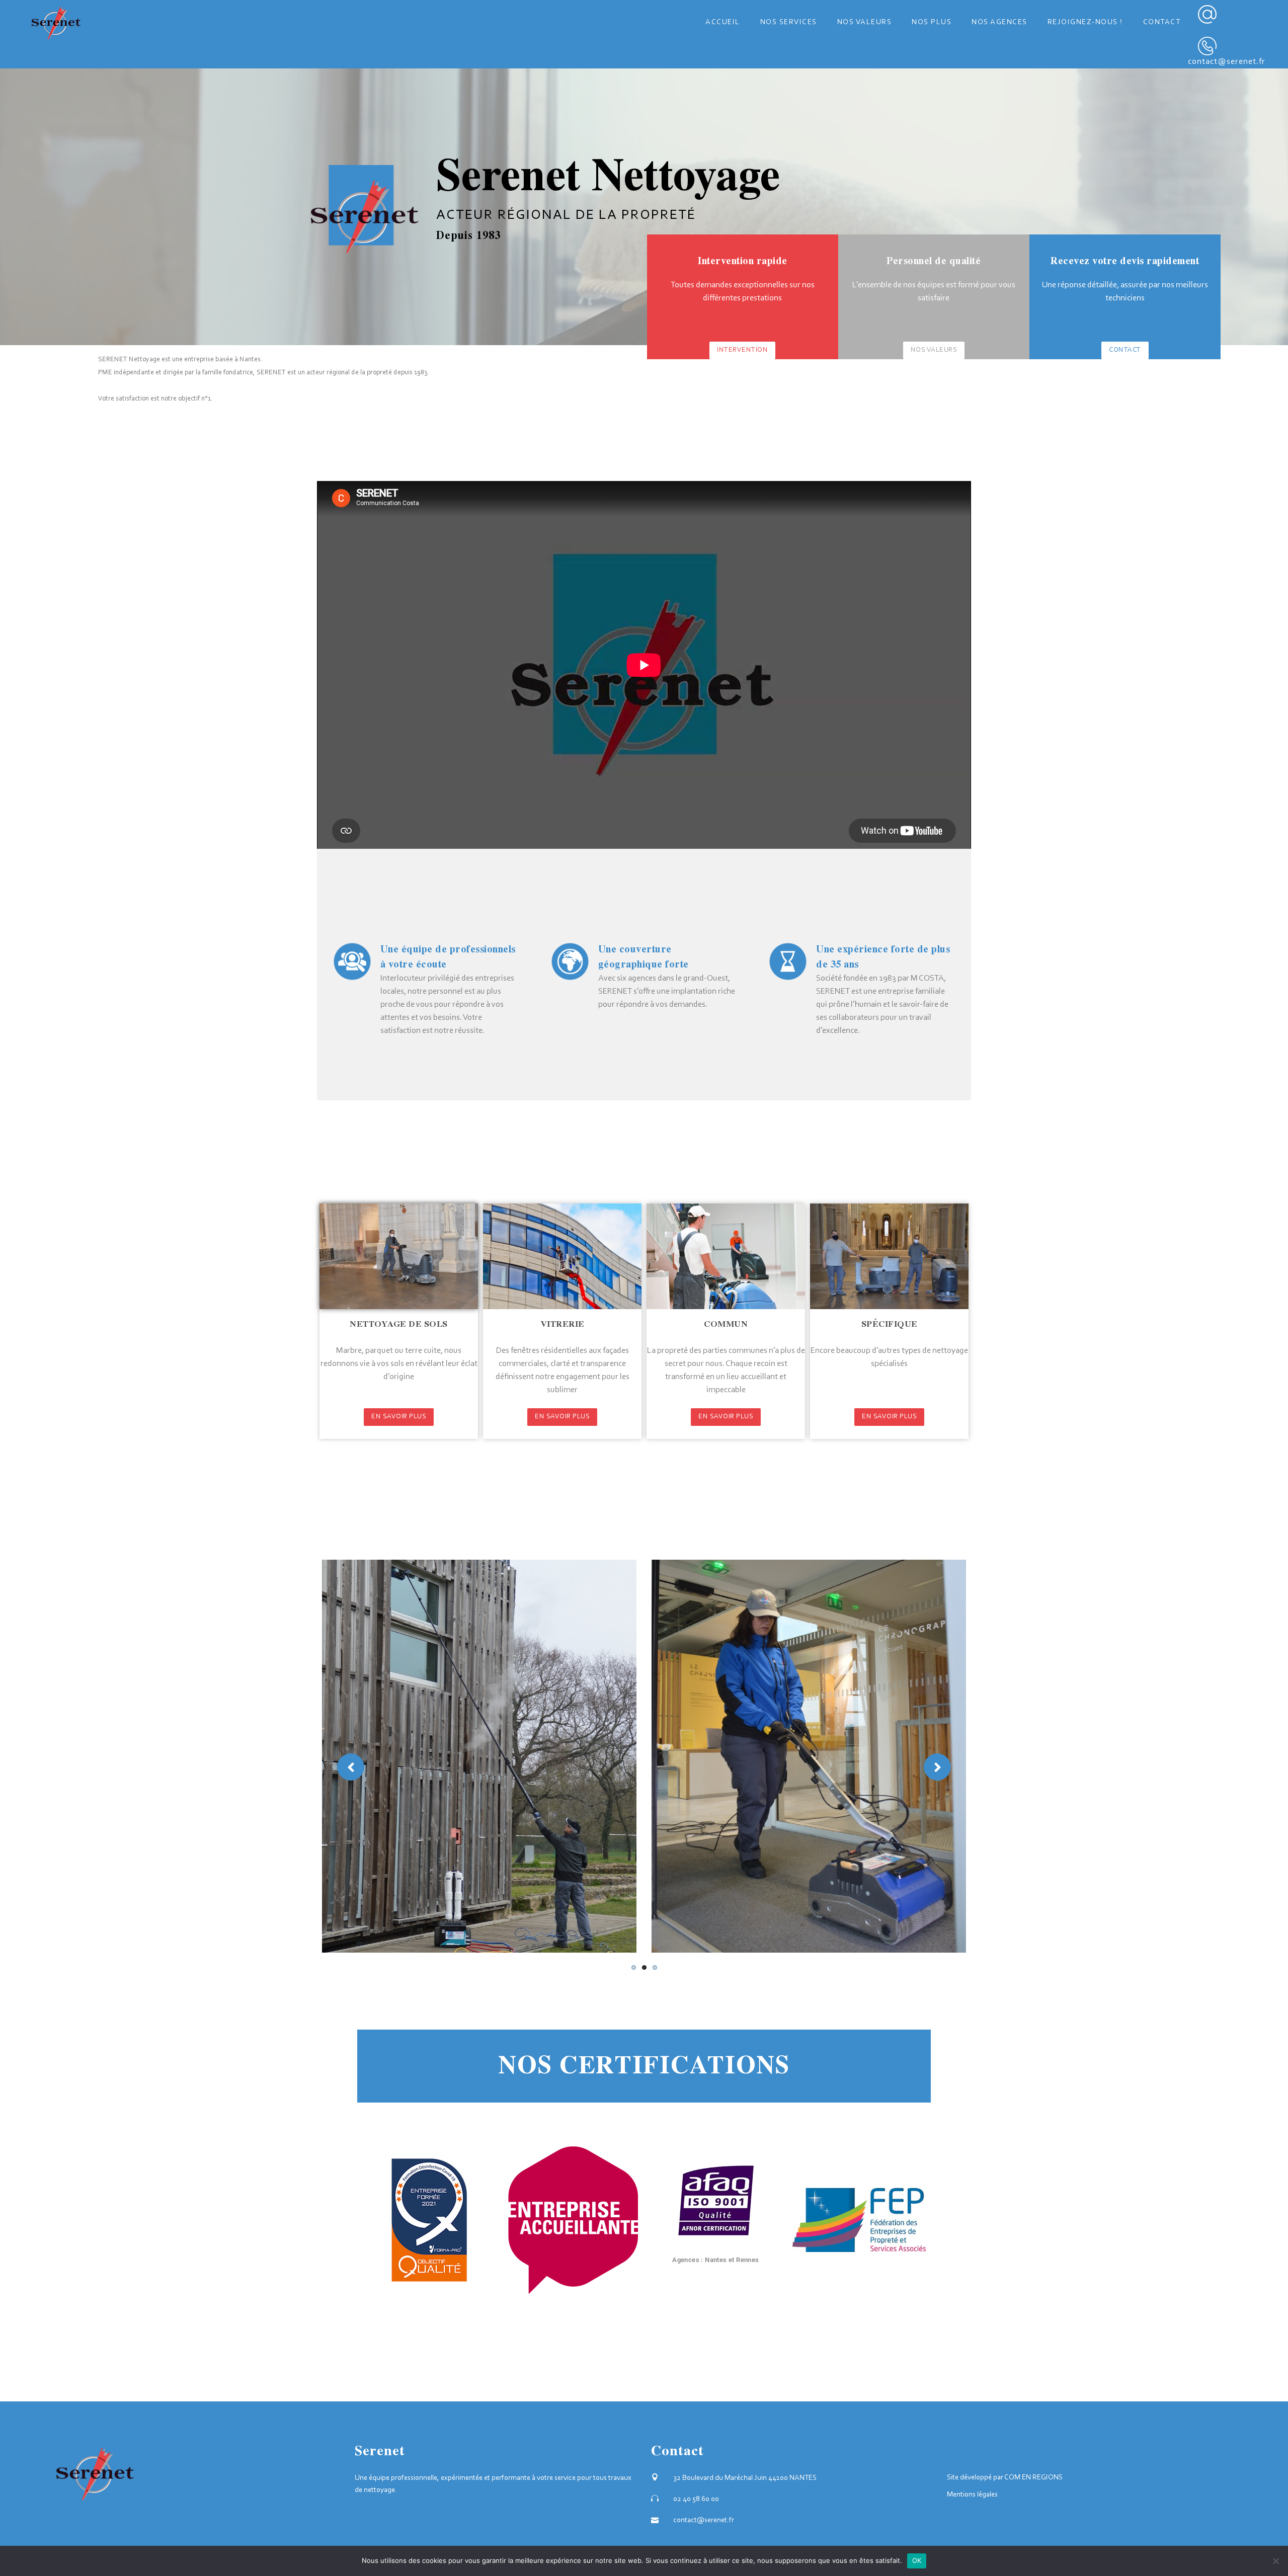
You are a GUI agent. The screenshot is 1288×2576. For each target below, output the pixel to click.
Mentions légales (972, 2495)
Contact (1125, 350)
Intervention (742, 350)
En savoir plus (399, 1417)
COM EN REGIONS (1033, 2478)
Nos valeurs (934, 350)
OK (917, 2560)
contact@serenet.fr (1227, 62)
